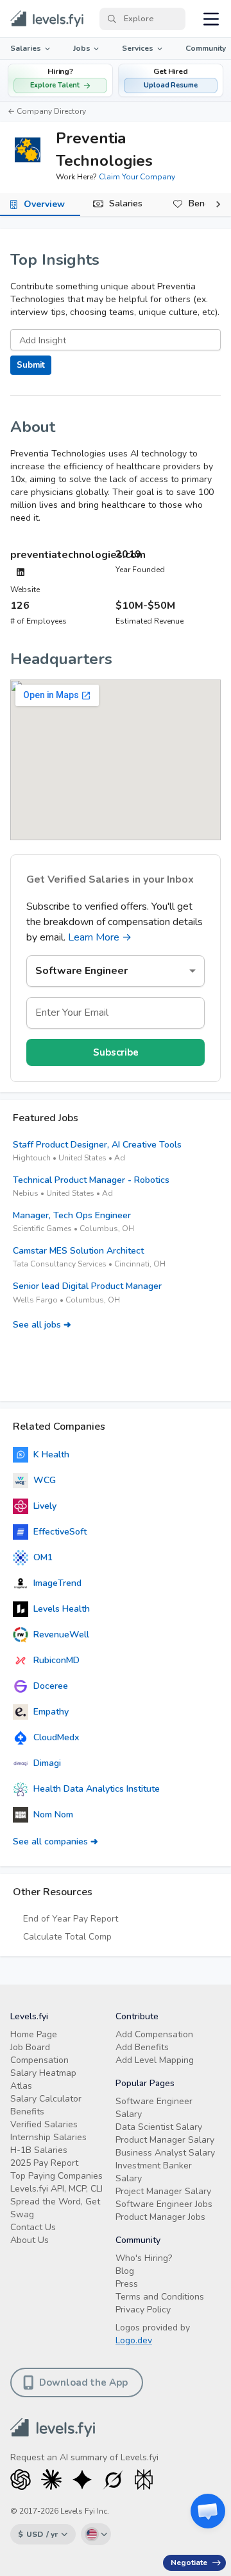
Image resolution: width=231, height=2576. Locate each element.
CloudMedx (56, 1737)
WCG (45, 1480)
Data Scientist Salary (159, 2127)
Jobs (82, 48)
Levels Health (62, 1609)
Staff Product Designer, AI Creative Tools (97, 1145)
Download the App (83, 2382)
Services (138, 48)
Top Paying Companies (56, 2176)
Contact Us (33, 2227)
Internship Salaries (48, 2137)
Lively (45, 1506)
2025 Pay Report (44, 2163)
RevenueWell (61, 1635)
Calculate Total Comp (67, 1937)
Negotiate (189, 2562)
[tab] (40, 204)
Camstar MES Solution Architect (78, 1251)
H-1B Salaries (39, 2150)
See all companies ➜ (56, 1842)
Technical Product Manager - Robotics (91, 1180)
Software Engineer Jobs (164, 2204)
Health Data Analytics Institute (97, 1789)
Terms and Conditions (160, 2297)
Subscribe (116, 1052)
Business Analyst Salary (165, 2153)
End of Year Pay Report (71, 1919)
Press (127, 2284)
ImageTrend (57, 1583)
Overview (44, 204)
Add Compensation (154, 2034)
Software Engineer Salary (154, 2108)
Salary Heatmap (43, 2073)
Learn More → (100, 937)
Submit (31, 365)
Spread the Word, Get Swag (55, 2208)
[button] (171, 80)
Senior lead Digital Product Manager (87, 1286)
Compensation (39, 2060)
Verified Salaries (44, 2124)
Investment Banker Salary (154, 2172)
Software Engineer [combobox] (81, 971)
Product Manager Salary (165, 2140)
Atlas (21, 2086)
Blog (125, 2271)
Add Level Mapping (155, 2060)
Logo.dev (134, 2340)
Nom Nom (53, 1815)
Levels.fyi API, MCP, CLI (56, 2189)
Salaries (26, 48)
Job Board (30, 2047)
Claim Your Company (137, 177)
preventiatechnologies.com (78, 555)
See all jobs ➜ (42, 1325)
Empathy (51, 1712)
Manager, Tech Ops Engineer (72, 1215)
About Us (30, 2240)
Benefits (27, 2112)
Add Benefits (142, 2047)
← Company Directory (47, 111)
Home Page (34, 2034)
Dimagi (47, 1763)
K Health (51, 1455)
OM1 (43, 1557)
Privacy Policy (143, 2310)
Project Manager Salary (163, 2191)
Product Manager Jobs (160, 2217)
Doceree (51, 1686)
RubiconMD (56, 1660)
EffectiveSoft (60, 1532)
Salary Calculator (46, 2099)
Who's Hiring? (144, 2258)
